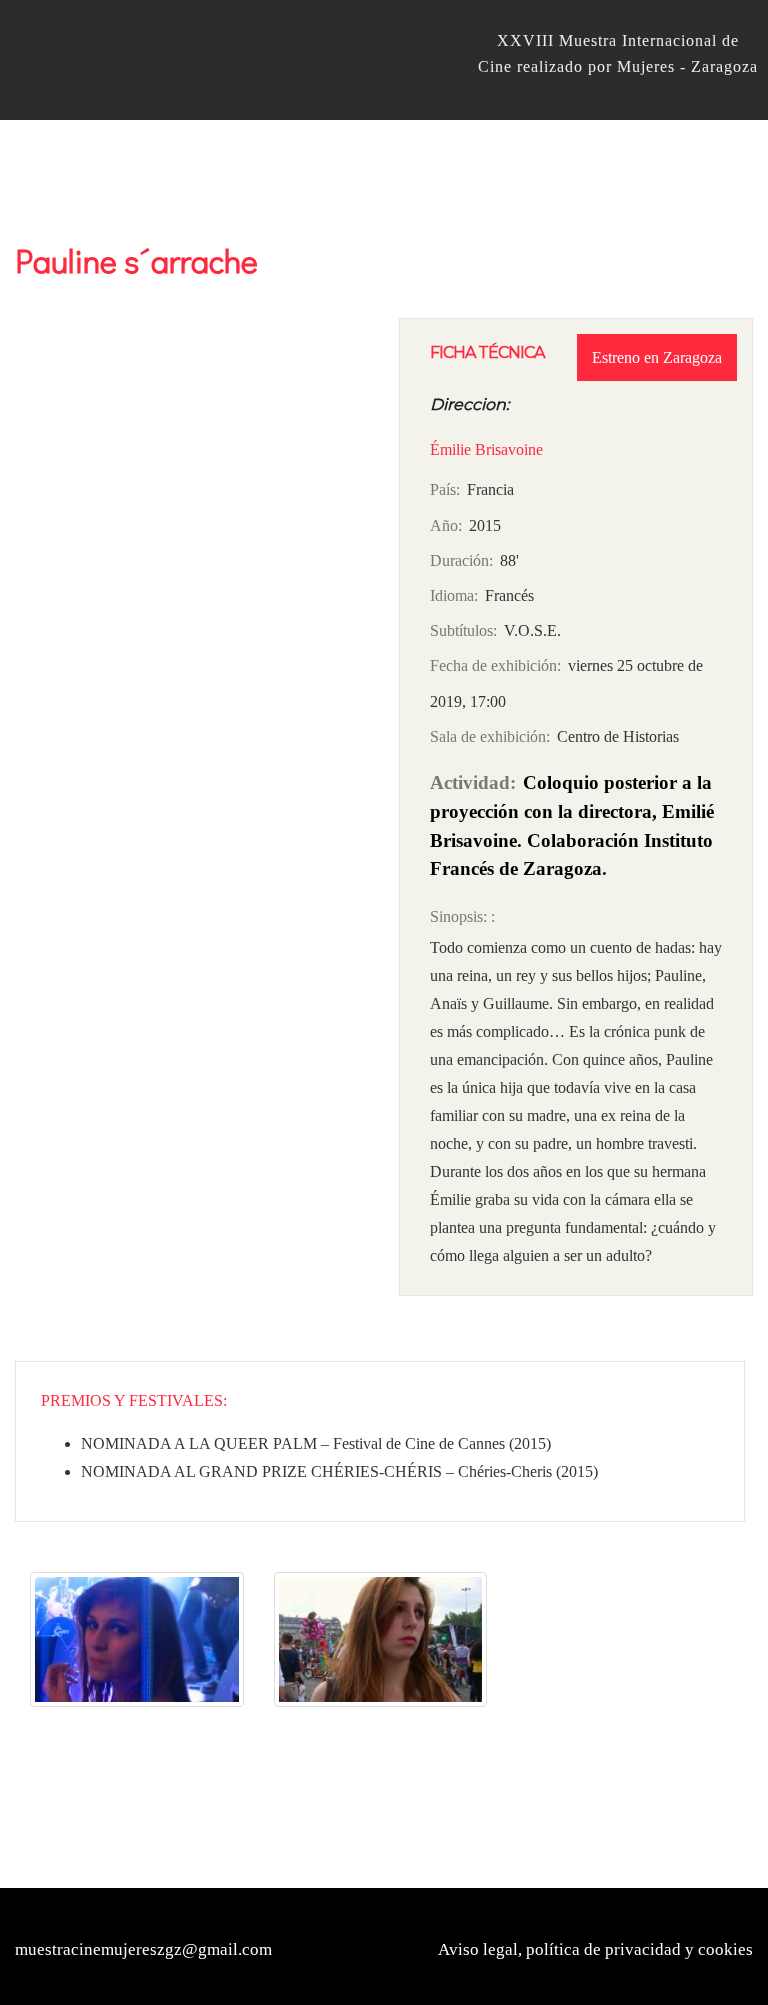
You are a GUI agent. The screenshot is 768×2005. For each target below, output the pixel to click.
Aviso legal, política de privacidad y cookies (595, 1949)
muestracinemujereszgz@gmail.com (143, 1949)
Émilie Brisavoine (486, 449)
